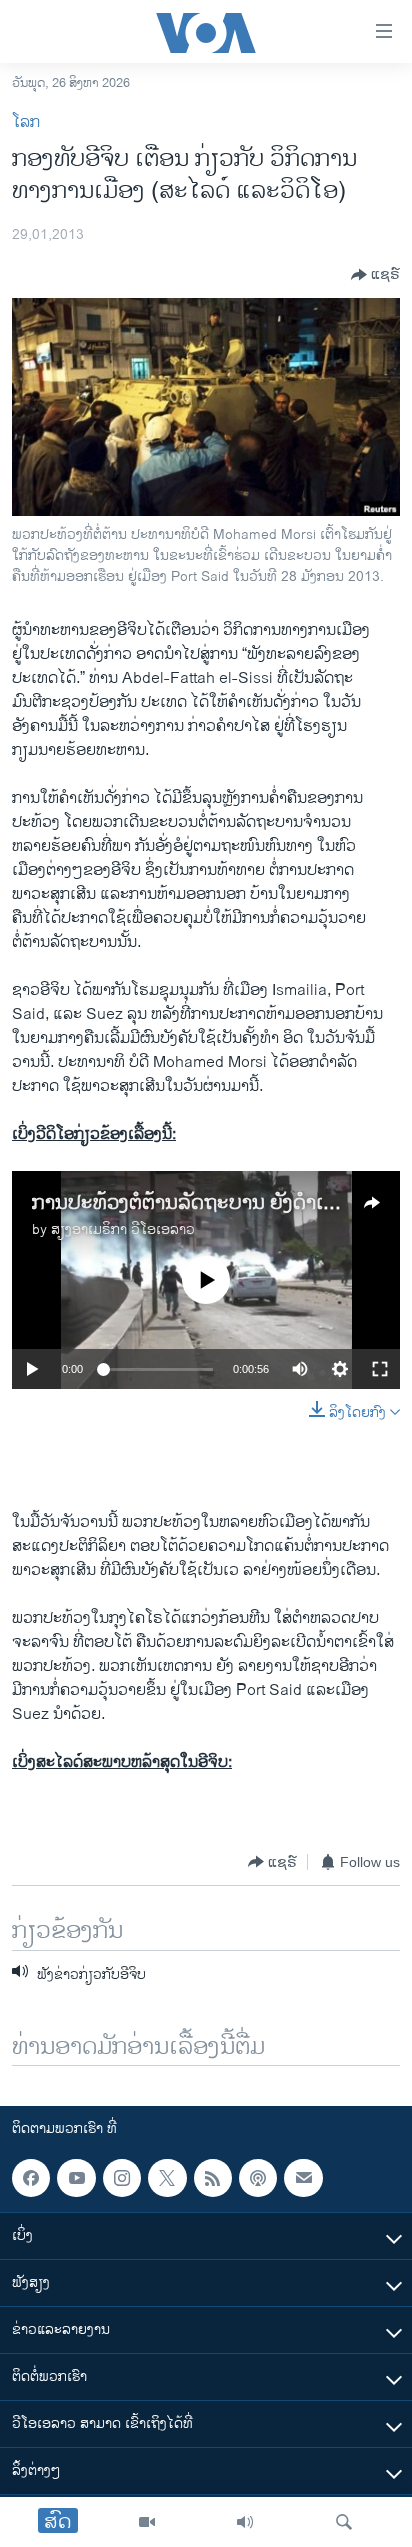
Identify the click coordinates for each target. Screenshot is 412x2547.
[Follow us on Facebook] (31, 2178)
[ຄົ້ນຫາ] (344, 2522)
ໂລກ (26, 122)
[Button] (375, 275)
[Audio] (245, 2522)
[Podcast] (258, 2178)
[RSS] (213, 2178)
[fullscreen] (380, 1369)
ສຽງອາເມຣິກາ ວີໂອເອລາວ (123, 1229)
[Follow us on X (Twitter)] (167, 2178)
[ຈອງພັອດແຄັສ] (303, 2178)
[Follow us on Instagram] (122, 2178)
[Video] (147, 2522)
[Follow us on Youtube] (76, 2178)
